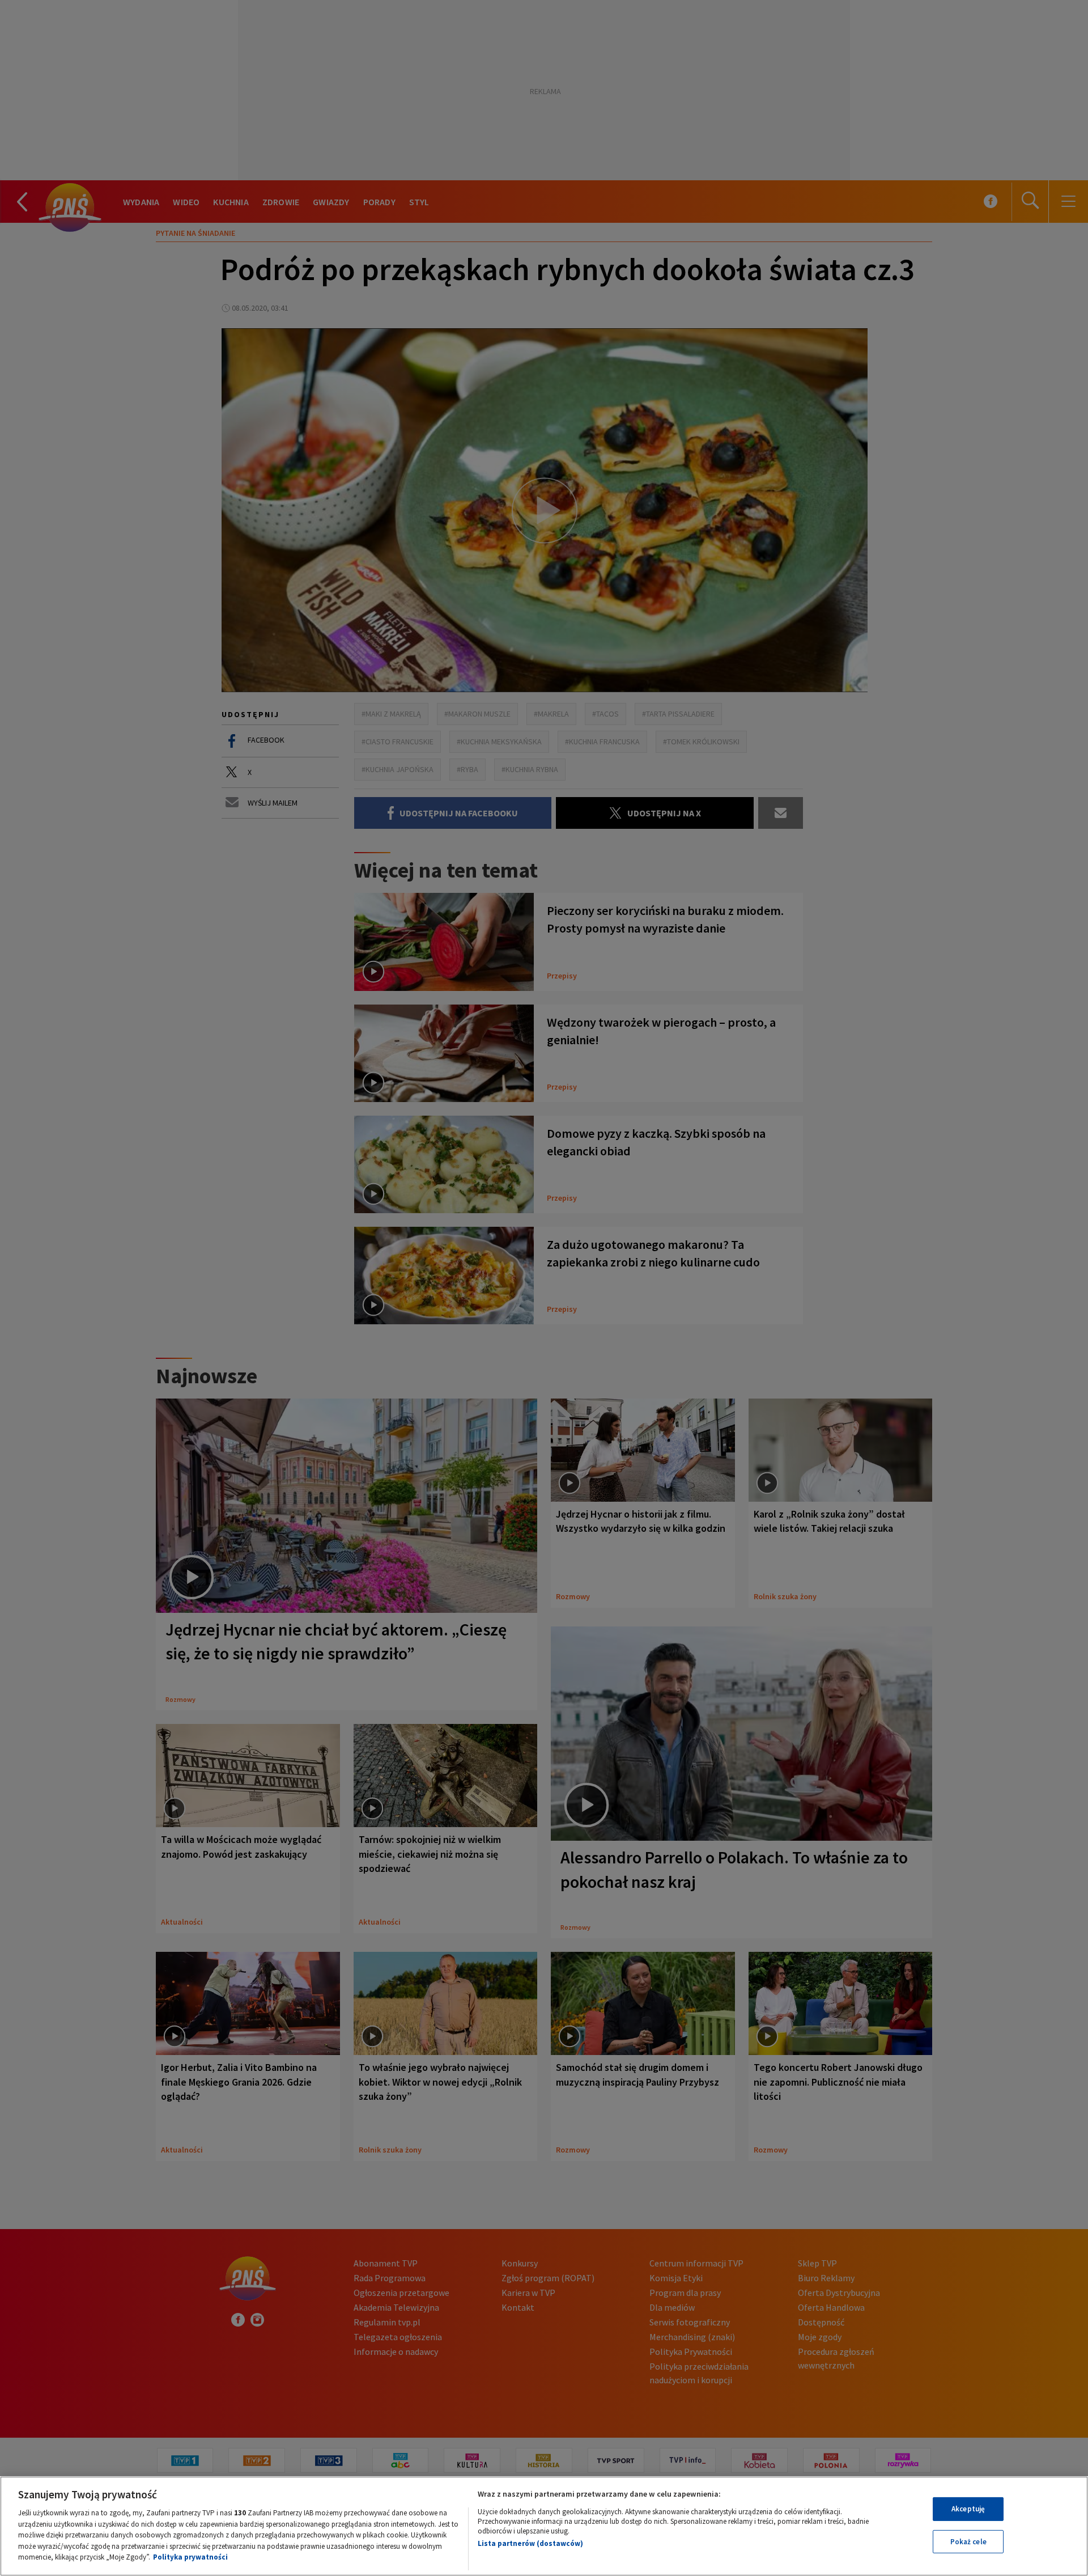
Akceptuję (968, 2509)
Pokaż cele (968, 2542)
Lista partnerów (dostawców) (530, 2543)
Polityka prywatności (190, 2557)
